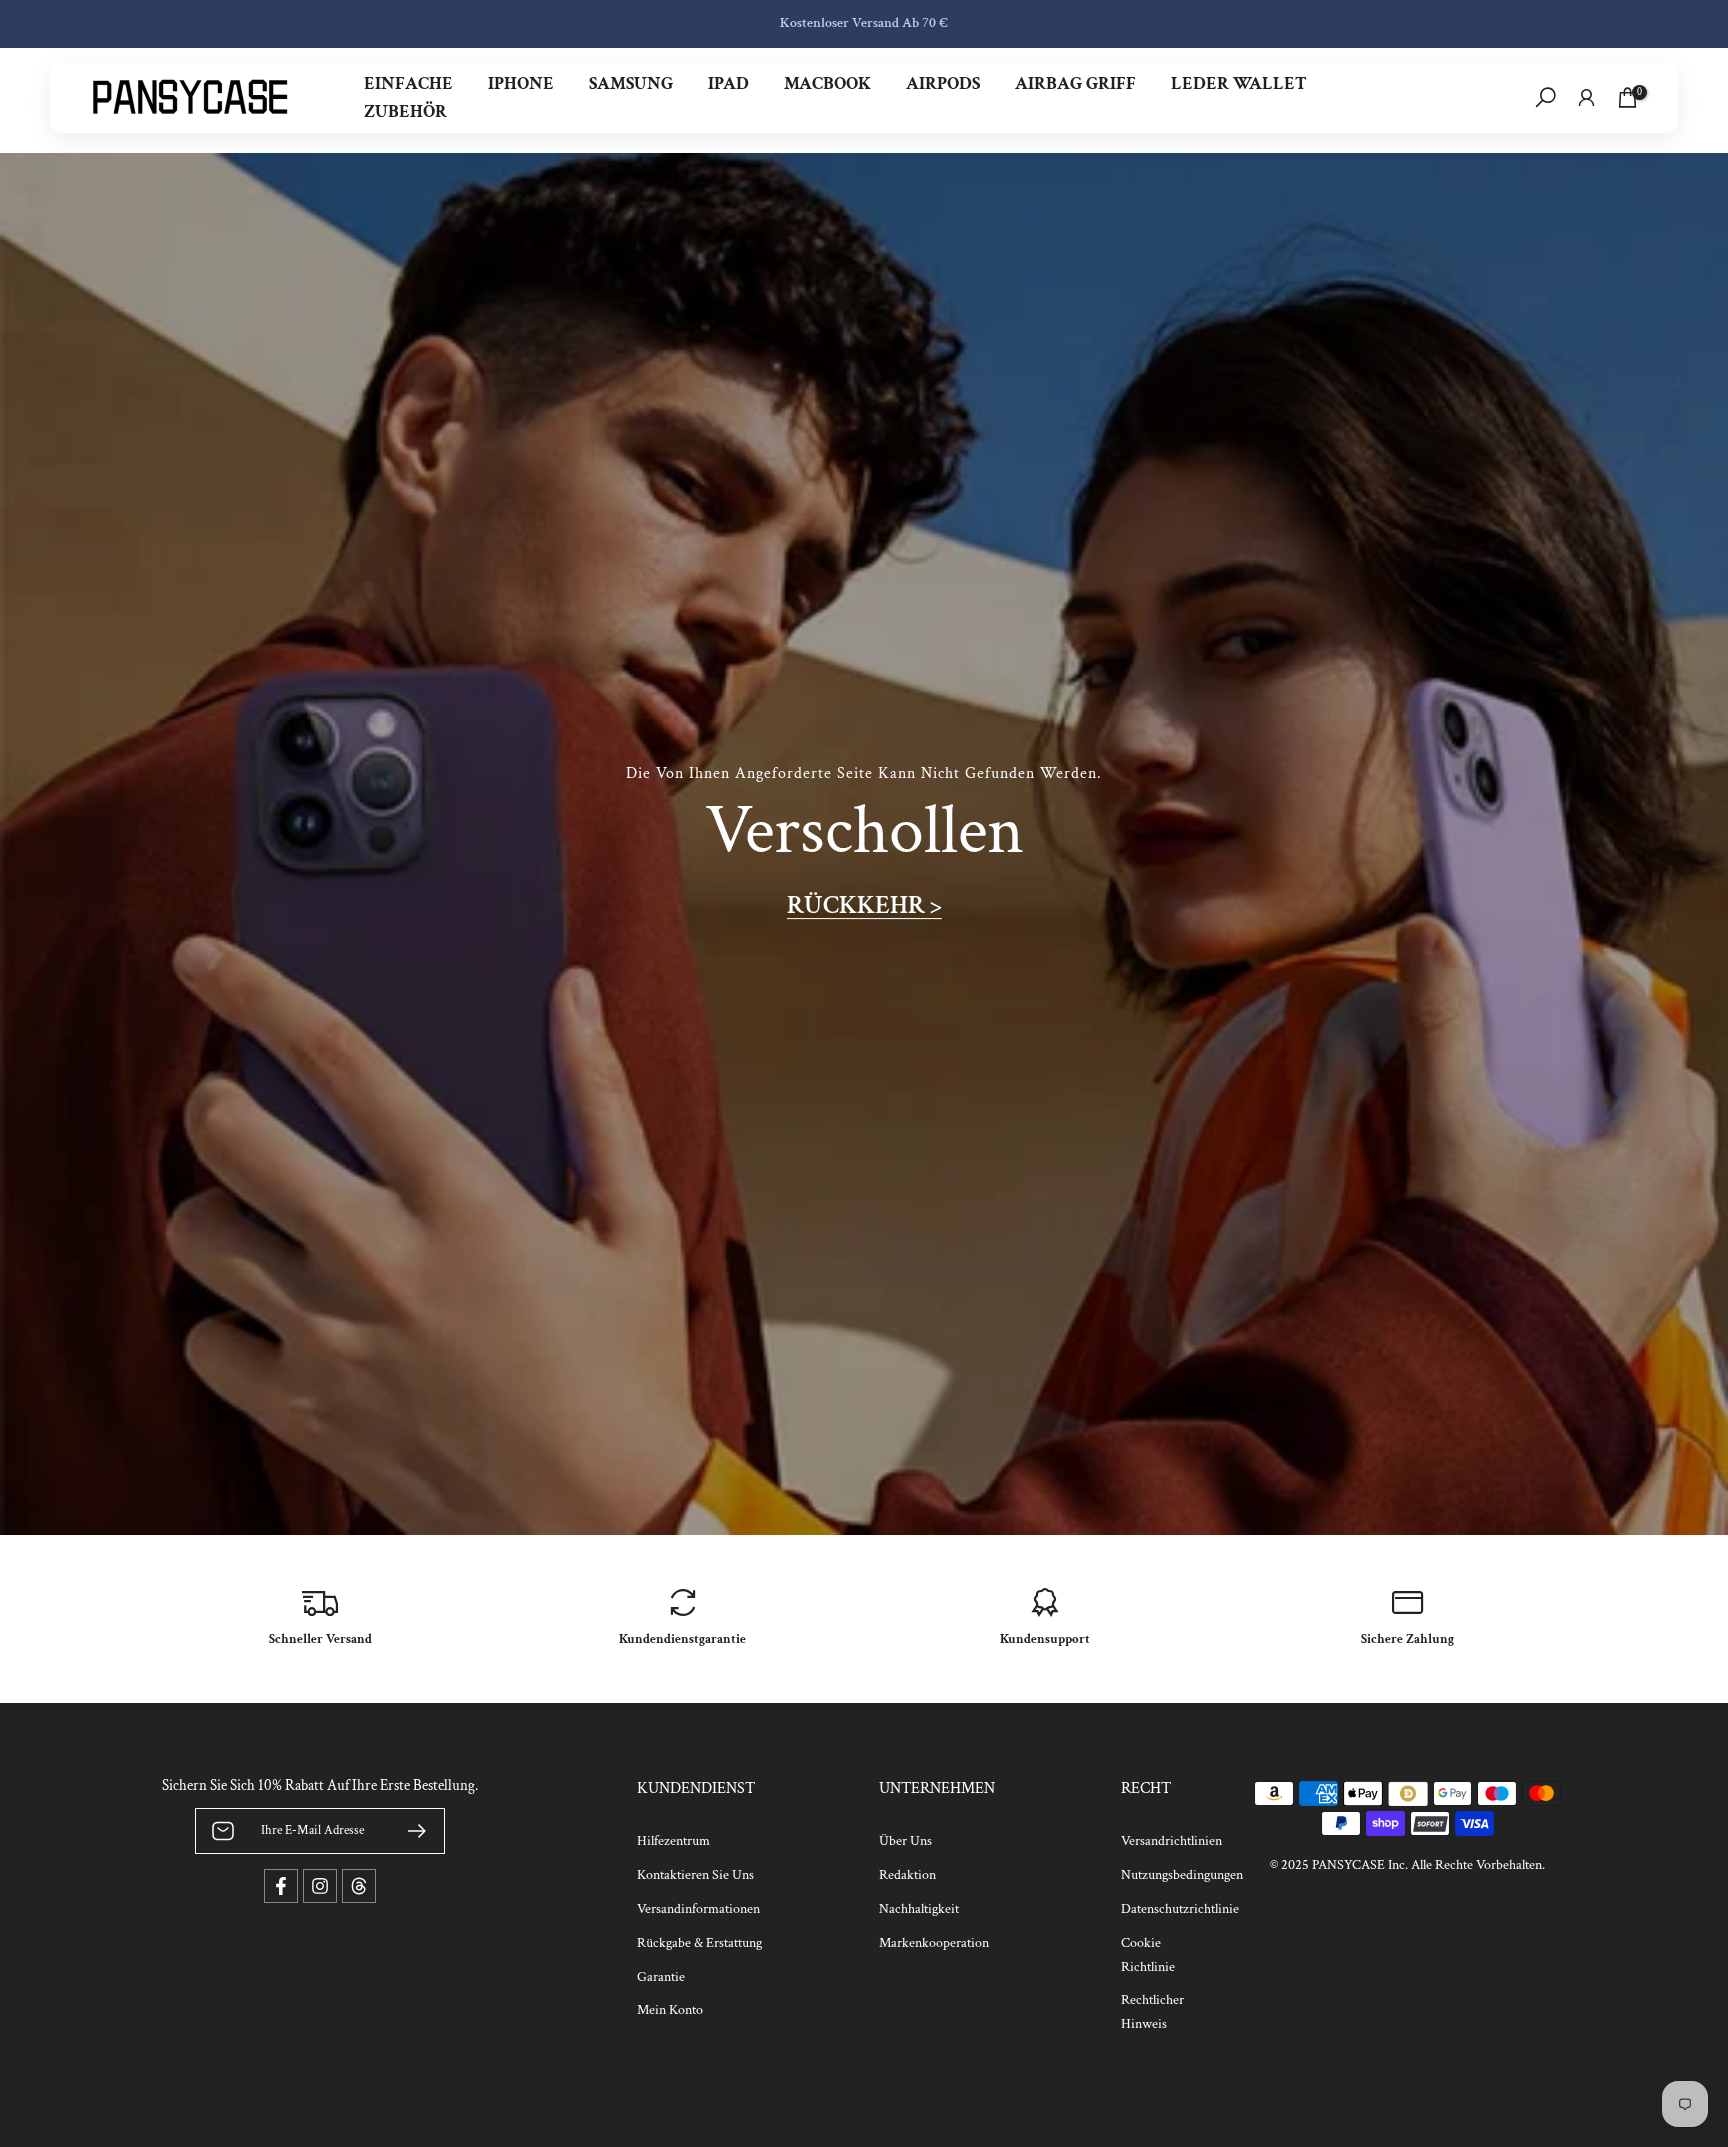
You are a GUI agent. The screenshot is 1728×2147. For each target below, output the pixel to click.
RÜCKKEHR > (864, 905)
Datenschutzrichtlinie (1180, 1909)
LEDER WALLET (1239, 83)
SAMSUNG (631, 83)
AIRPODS (943, 83)
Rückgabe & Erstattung (699, 1943)
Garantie (661, 1977)
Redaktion (907, 1875)
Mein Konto (670, 2010)
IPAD (728, 83)
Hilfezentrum (673, 1841)
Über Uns (905, 1841)
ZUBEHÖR (405, 111)
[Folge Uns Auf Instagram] (320, 1886)
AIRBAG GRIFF (1075, 83)
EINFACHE (408, 83)
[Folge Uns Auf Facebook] (281, 1886)
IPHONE (521, 83)
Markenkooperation (934, 1943)
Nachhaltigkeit (919, 1909)
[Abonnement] (409, 1831)
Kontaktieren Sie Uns (695, 1875)
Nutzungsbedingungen (1182, 1875)
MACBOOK (827, 83)
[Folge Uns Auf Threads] (359, 1886)
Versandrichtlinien (1171, 1841)
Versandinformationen (698, 1909)
